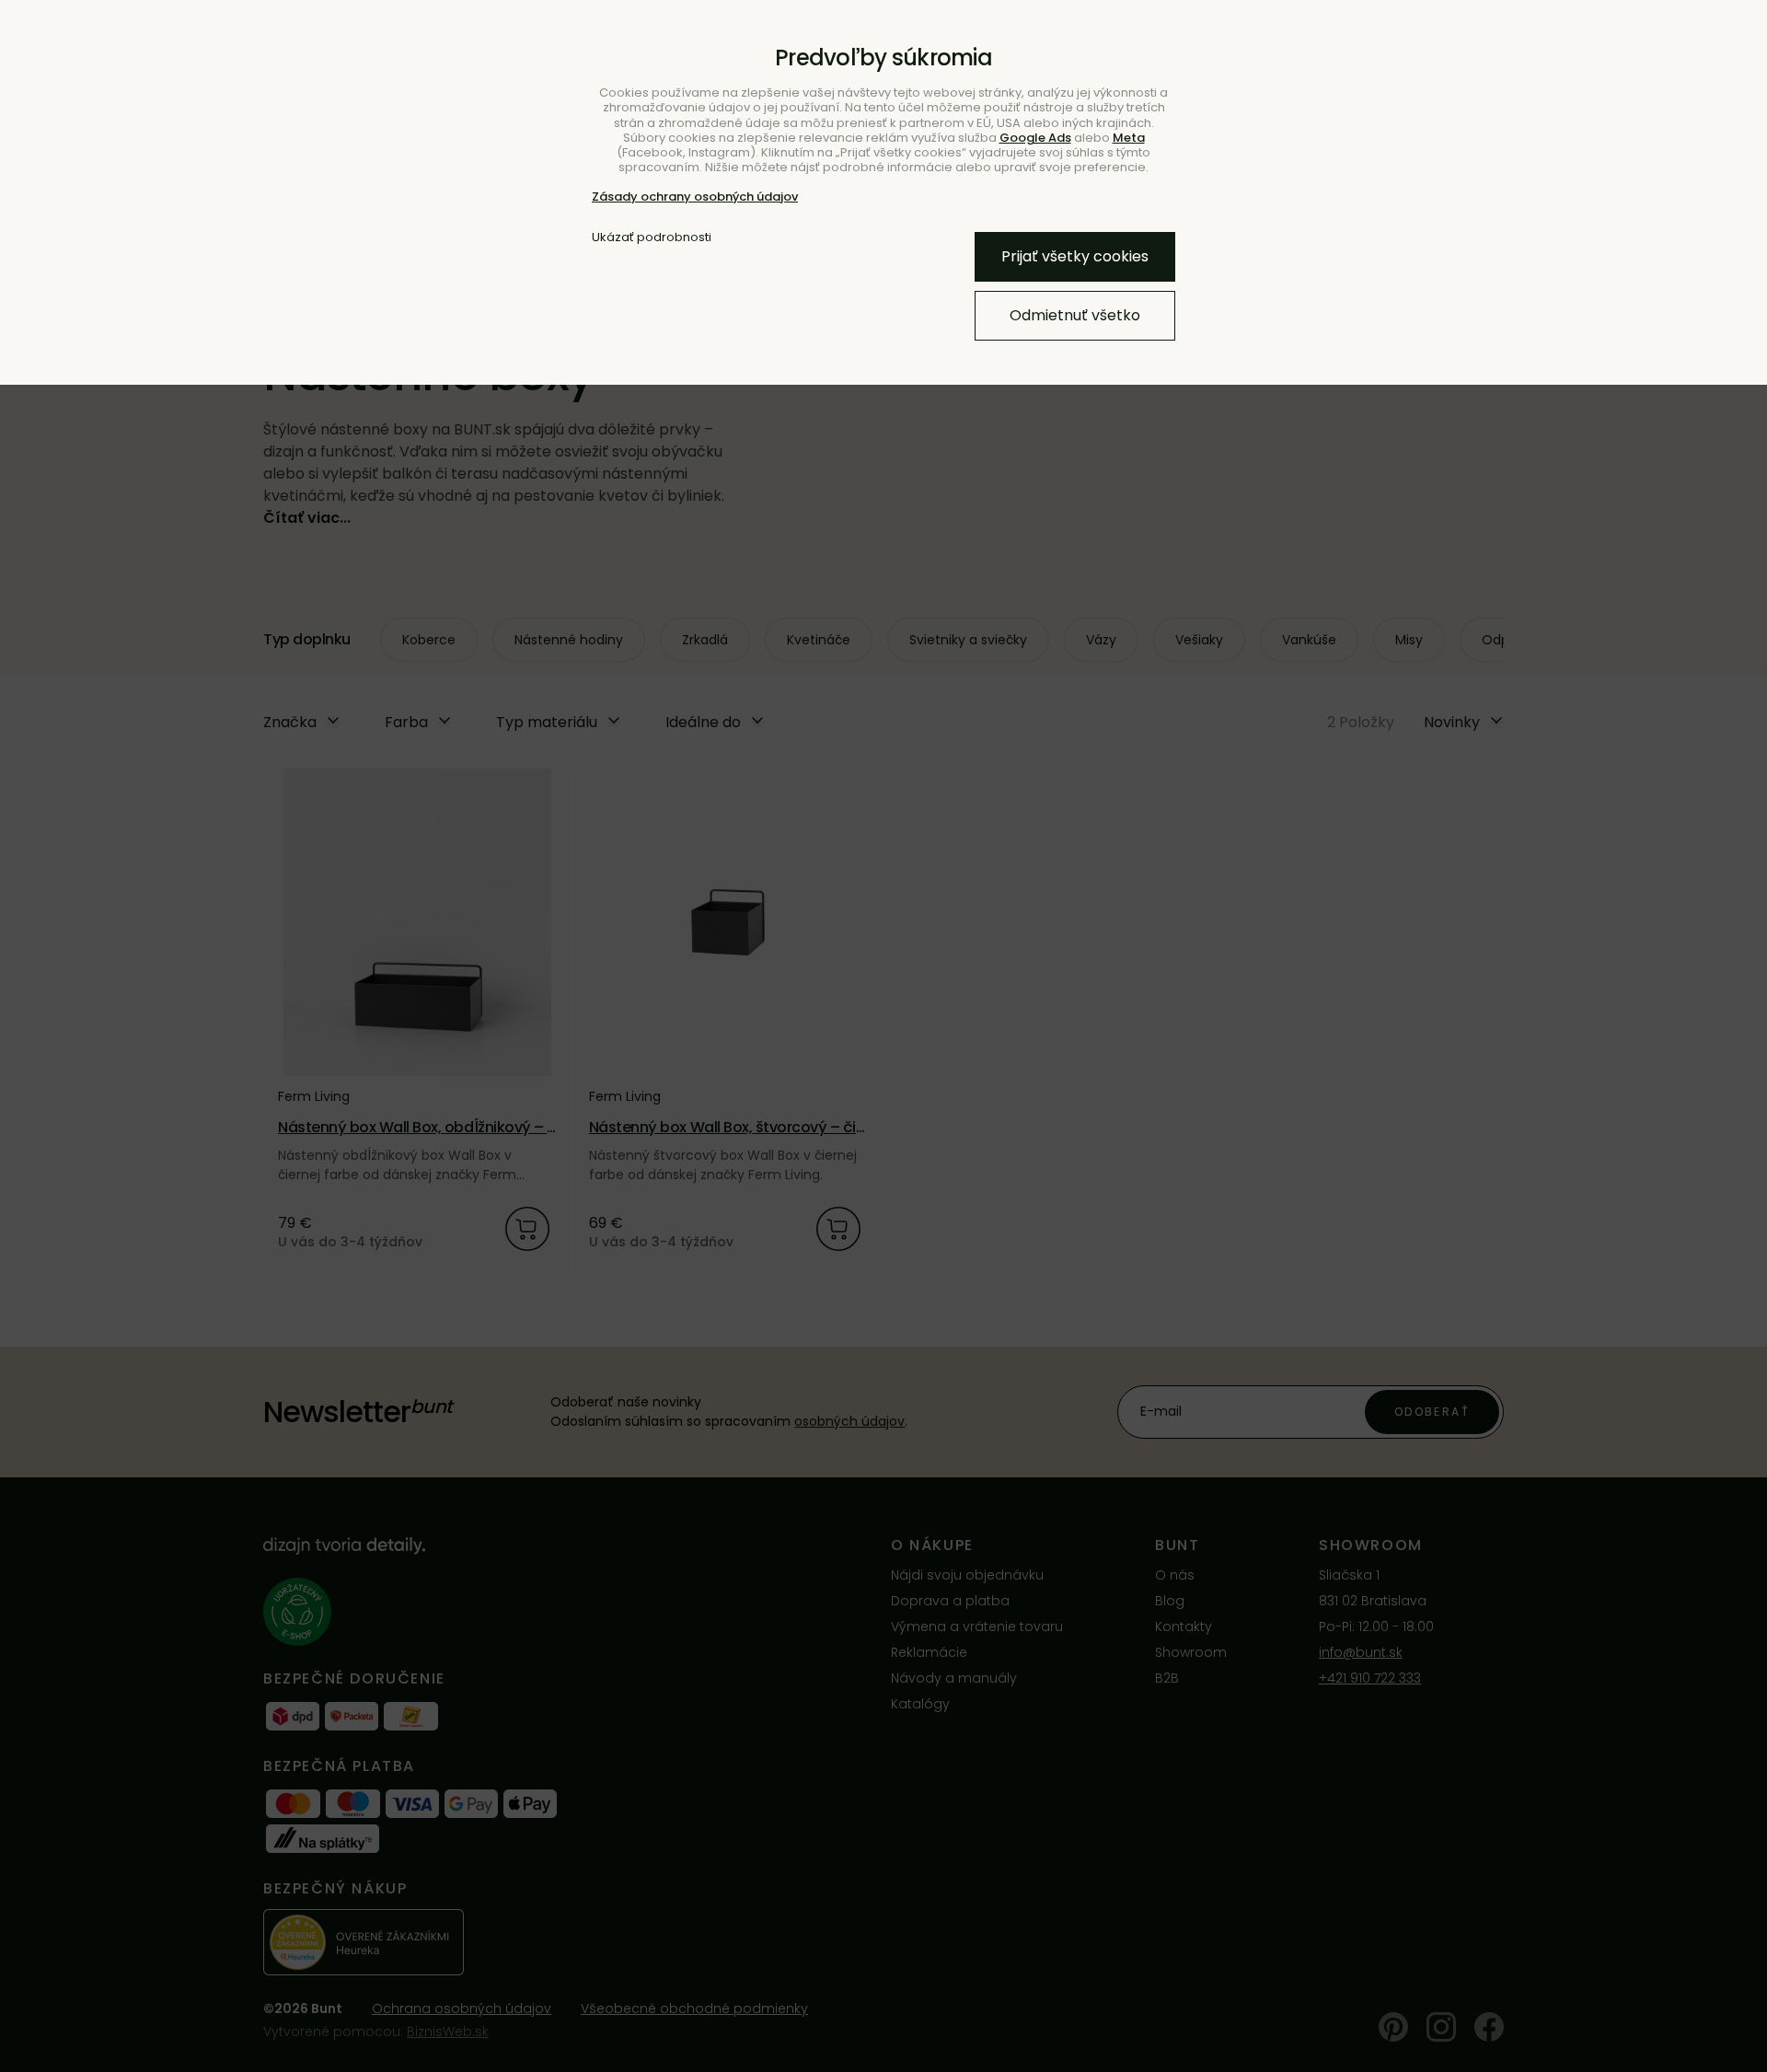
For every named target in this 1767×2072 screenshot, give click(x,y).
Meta (1129, 138)
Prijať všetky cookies (1075, 256)
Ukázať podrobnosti (652, 237)
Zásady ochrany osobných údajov (695, 197)
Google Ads (1035, 138)
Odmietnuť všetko (1075, 315)
